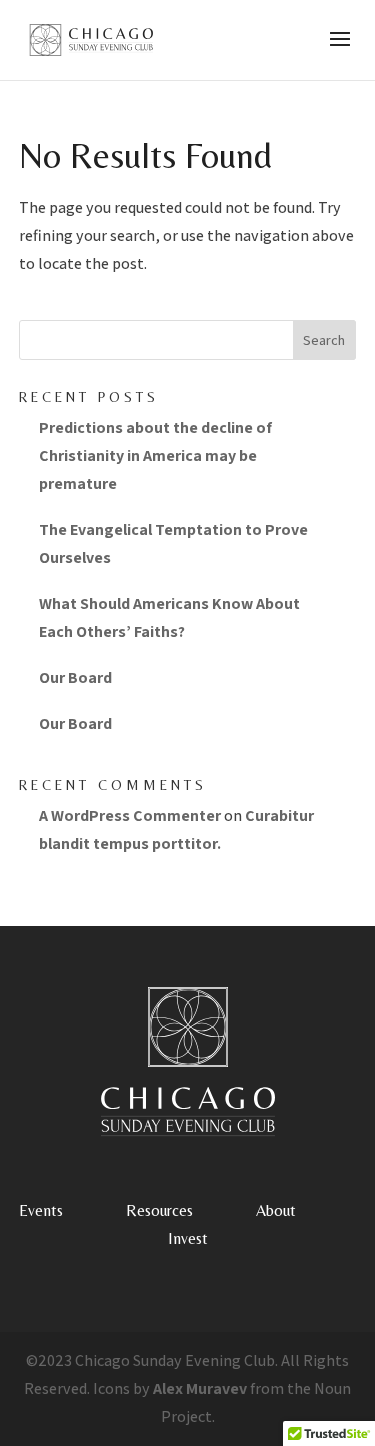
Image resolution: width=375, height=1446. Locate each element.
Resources (159, 1210)
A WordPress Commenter (130, 815)
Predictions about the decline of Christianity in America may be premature (155, 455)
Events (41, 1210)
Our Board (75, 677)
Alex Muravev (200, 1388)
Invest (188, 1238)
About (276, 1210)
